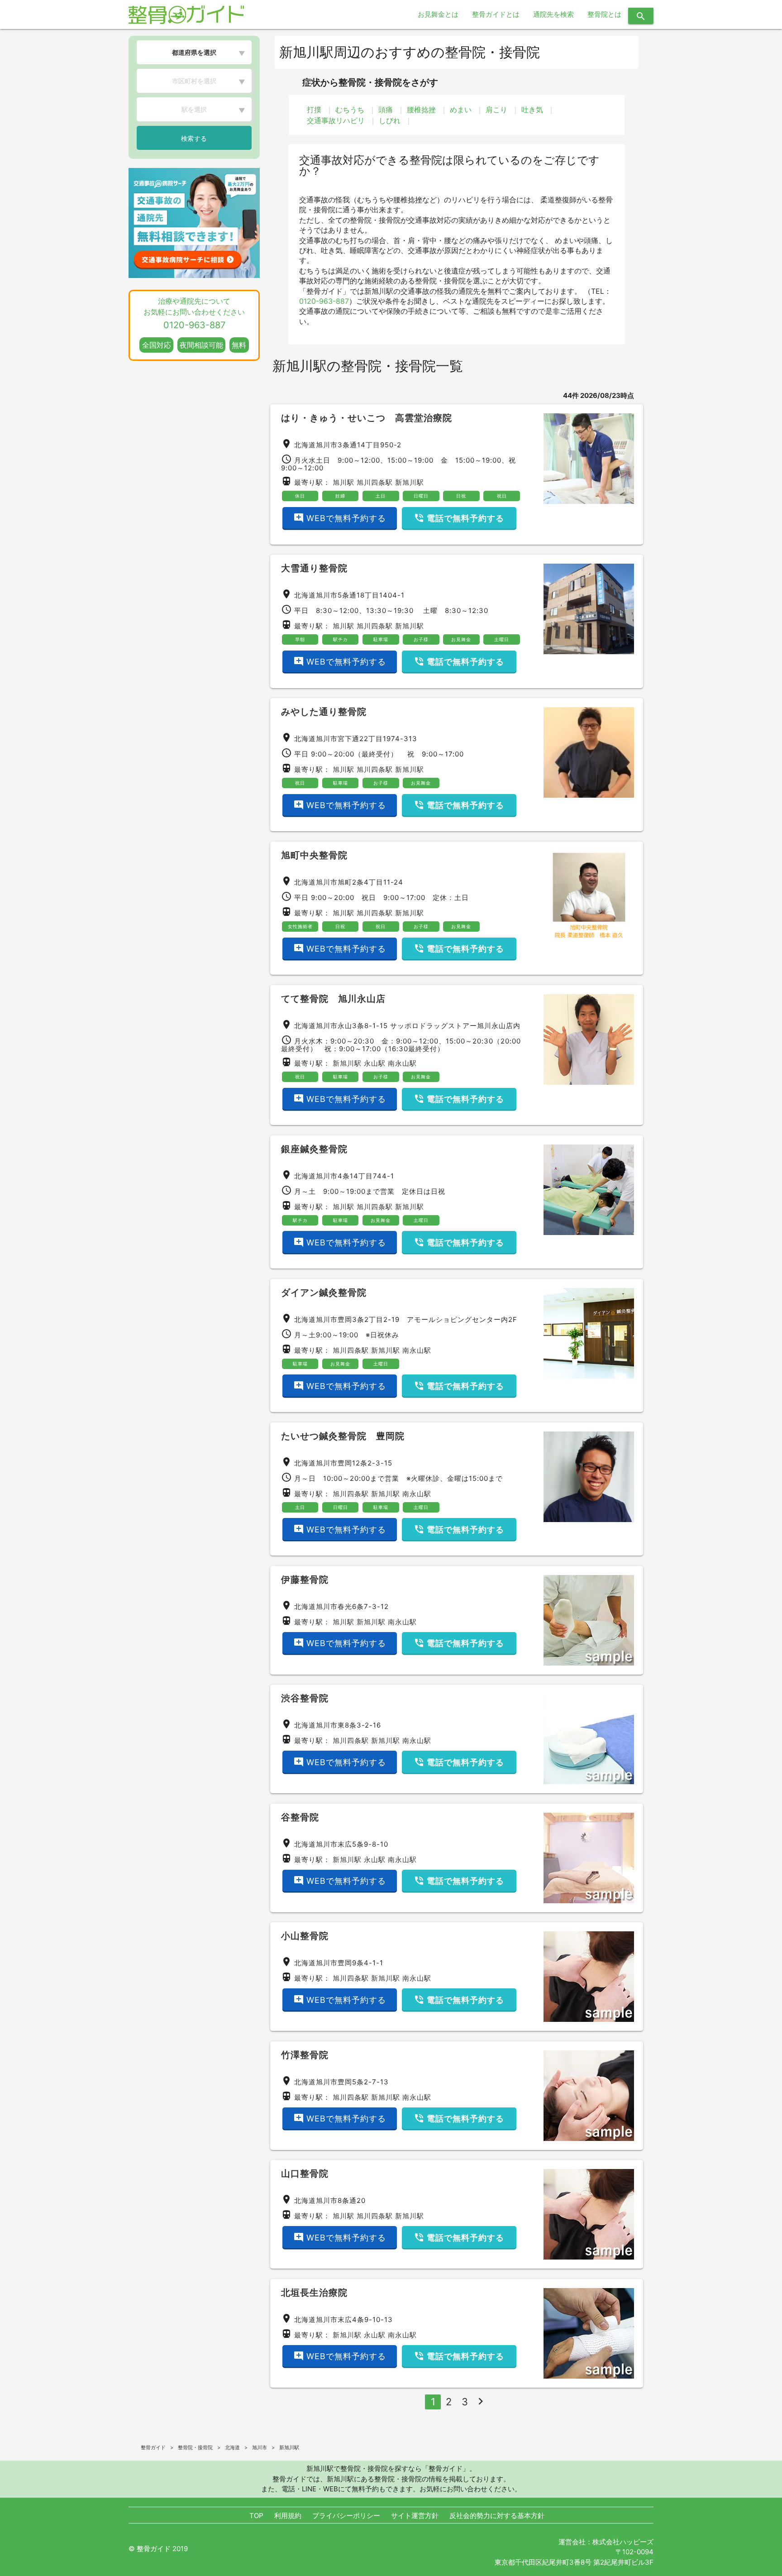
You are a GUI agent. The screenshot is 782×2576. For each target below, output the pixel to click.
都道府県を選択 (194, 52)
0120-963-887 (324, 301)
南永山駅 (402, 1063)
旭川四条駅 (375, 482)
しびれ (390, 120)
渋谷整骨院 (305, 1698)
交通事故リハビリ (336, 120)
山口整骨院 (305, 2174)
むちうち (350, 110)
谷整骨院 (300, 1817)
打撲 (314, 110)
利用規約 (288, 2516)
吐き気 (532, 110)
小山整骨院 (305, 1936)
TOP (256, 2516)
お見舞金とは (438, 14)
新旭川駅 (410, 482)
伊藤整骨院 (305, 1580)
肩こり (496, 110)
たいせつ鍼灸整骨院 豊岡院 (343, 1436)
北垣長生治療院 (314, 2293)
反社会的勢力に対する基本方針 (497, 2516)
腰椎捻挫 (421, 110)
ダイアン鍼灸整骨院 (324, 1293)
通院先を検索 (553, 14)
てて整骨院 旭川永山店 (338, 999)
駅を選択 (194, 109)
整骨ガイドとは (496, 14)
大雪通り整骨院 (314, 568)
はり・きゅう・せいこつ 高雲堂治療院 (367, 418)
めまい (461, 110)
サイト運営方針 (415, 2516)
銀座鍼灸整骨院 (314, 1149)
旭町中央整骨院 (314, 855)
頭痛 (386, 110)
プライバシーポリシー (346, 2516)
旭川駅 (343, 482)
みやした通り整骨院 (324, 712)
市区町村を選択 (194, 81)
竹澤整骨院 (305, 2055)
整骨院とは (604, 14)
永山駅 (375, 1063)
